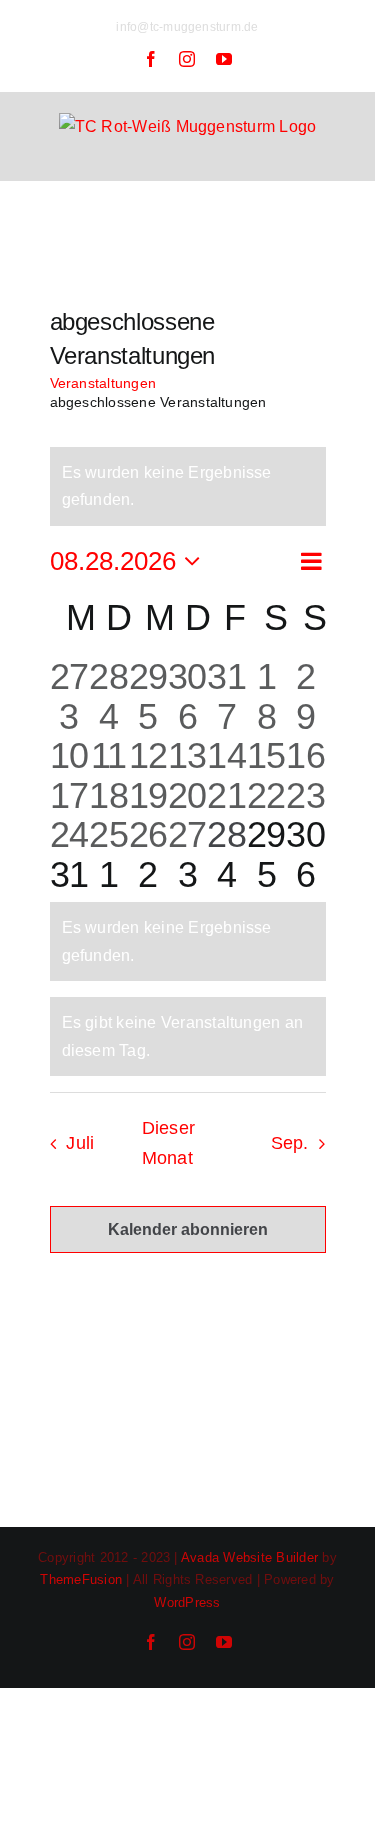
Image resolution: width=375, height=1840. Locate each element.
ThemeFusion (81, 1579)
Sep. (290, 1143)
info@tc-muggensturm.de (187, 27)
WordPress (187, 1602)
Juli (80, 1143)
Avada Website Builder (249, 1557)
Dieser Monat (169, 1143)
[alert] (188, 486)
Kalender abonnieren (188, 1229)
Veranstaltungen (103, 383)
